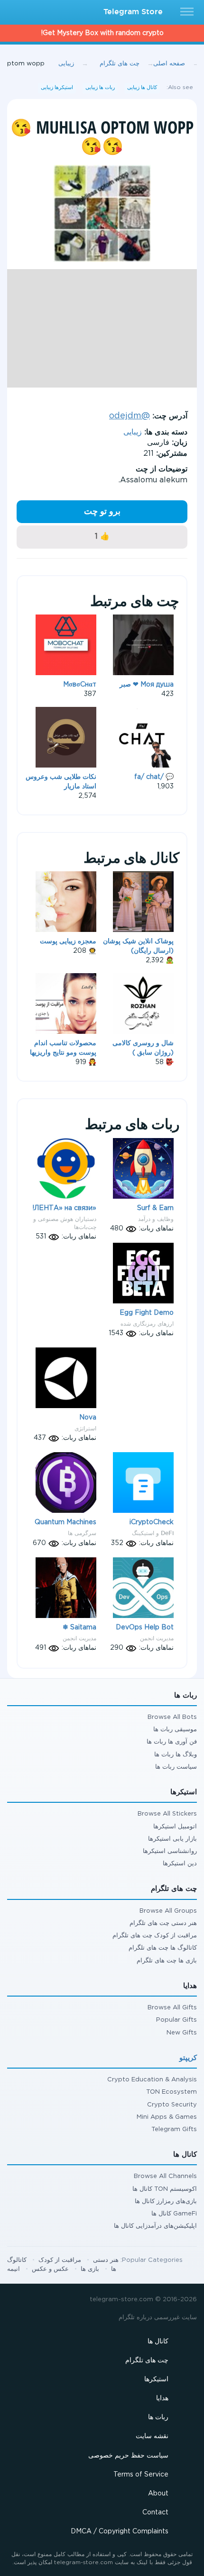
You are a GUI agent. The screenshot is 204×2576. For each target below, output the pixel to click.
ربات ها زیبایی (100, 88)
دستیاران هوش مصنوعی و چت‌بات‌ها (65, 1223)
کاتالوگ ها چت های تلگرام (163, 1948)
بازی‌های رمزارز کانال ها (166, 2201)
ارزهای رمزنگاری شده (147, 1324)
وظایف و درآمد (156, 1219)
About (158, 2494)
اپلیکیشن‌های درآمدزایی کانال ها (155, 2226)
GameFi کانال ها (174, 2214)
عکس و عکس (50, 2269)
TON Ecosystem (172, 2092)
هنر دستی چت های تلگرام (163, 1923)
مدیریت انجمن (79, 1638)
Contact (155, 2513)
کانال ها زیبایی (142, 88)
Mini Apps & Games (167, 2117)
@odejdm (130, 416)
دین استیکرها (180, 1864)
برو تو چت (102, 512)
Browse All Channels (165, 2176)
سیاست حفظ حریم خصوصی (128, 2456)
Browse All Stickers (167, 1814)
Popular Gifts (176, 2020)
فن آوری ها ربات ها (172, 1742)
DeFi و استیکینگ (153, 1533)
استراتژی (85, 1428)
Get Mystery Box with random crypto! (102, 33)
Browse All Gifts (172, 2008)
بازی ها (90, 2269)
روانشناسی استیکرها (170, 1851)
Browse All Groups (168, 1911)
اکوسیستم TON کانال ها (165, 2189)
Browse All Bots (172, 1717)
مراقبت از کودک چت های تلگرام (155, 1936)
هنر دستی (106, 2260)
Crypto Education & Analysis (152, 2080)
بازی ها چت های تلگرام (167, 1961)
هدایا (162, 2398)
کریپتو (188, 2058)
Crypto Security (172, 2105)
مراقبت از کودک (60, 2260)
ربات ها (158, 2417)
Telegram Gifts (174, 2129)
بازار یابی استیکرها (172, 1839)
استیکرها (156, 2379)
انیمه (14, 2269)
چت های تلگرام (147, 2360)
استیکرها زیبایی (57, 88)
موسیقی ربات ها (175, 1730)
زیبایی (133, 432)
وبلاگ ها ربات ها (176, 1755)
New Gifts (182, 2033)
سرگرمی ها (82, 1533)
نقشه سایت (152, 2436)
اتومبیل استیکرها (175, 1827)
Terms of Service (141, 2475)
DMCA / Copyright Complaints (120, 2531)
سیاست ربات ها (176, 1767)
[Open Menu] (188, 12)
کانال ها (158, 2341)
